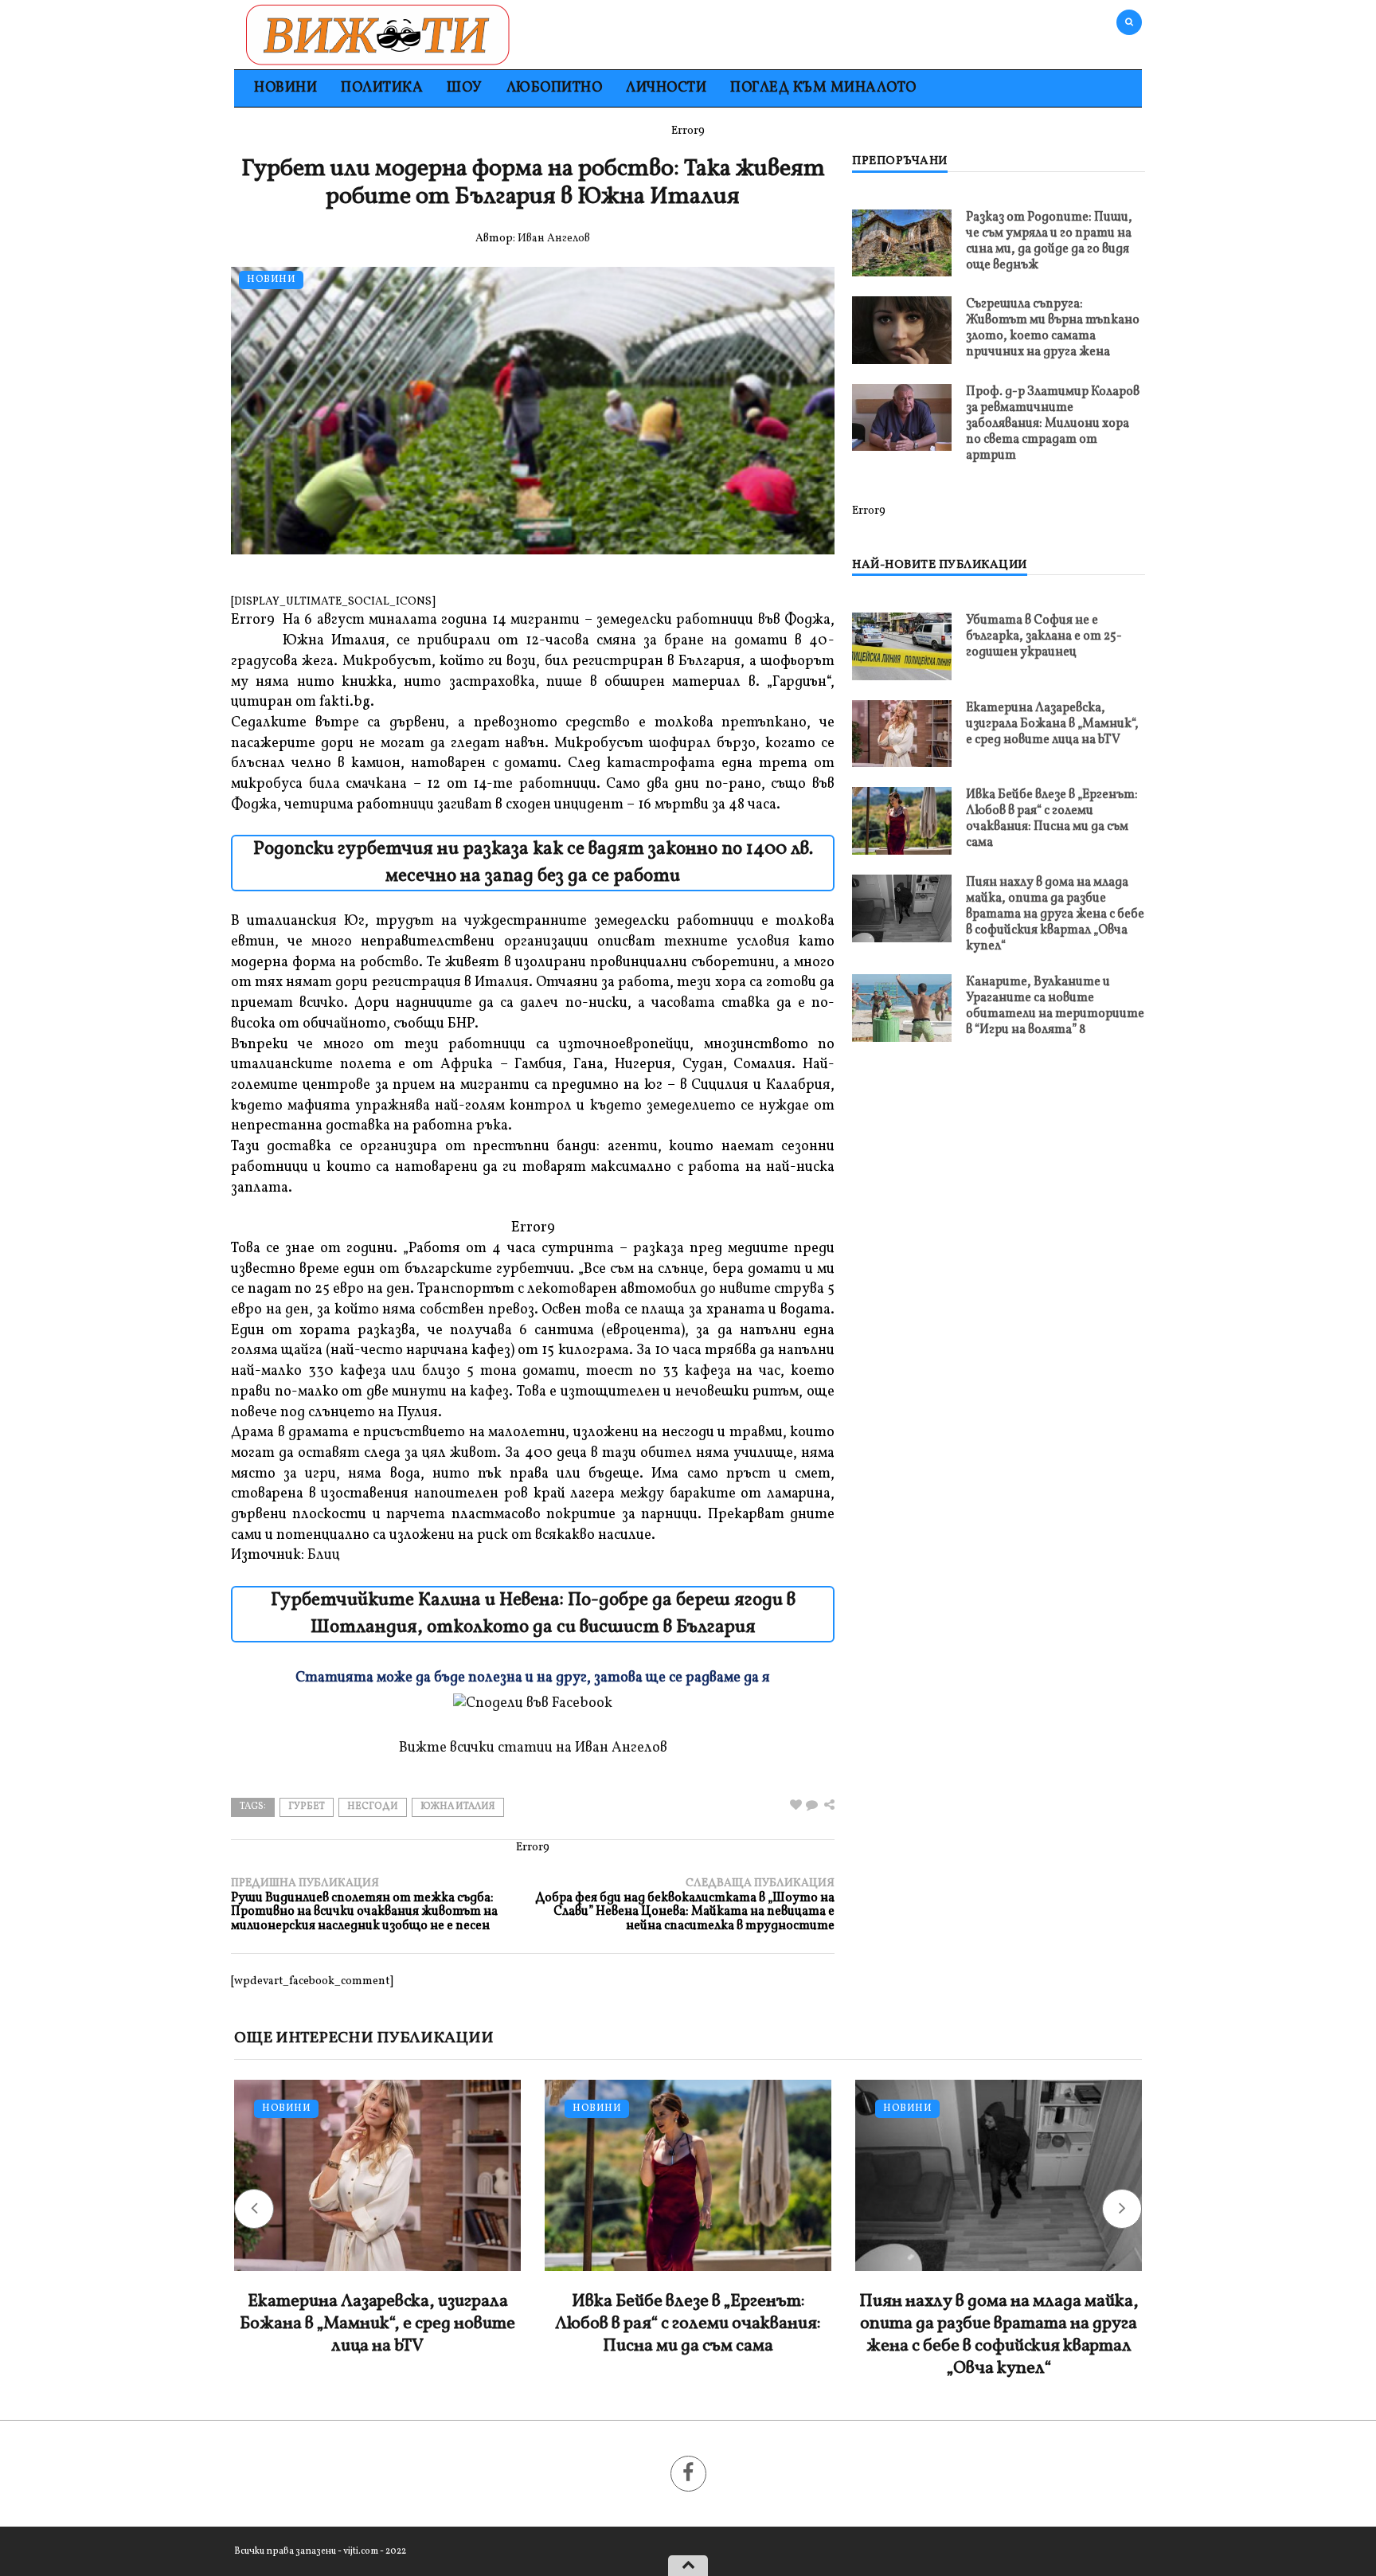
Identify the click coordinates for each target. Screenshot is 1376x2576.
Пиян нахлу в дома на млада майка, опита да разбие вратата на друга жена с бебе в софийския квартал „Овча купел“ (1055, 914)
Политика (382, 88)
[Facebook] (688, 2474)
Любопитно (555, 88)
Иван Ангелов (554, 239)
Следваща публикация (685, 1905)
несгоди (373, 1807)
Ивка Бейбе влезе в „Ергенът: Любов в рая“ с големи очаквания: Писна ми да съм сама (1052, 819)
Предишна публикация (364, 1905)
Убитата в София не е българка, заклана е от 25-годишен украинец (1044, 636)
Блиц (324, 1555)
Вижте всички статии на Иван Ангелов (533, 1748)
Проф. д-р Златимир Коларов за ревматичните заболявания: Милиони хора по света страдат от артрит (1053, 424)
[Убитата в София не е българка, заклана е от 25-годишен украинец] (902, 646)
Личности (666, 88)
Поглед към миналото (823, 88)
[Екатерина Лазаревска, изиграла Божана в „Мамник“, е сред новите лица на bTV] (902, 733)
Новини (285, 88)
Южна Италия (458, 1807)
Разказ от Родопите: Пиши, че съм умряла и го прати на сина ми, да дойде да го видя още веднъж (1049, 241)
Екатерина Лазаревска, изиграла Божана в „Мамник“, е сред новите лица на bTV (1052, 724)
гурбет (307, 1807)
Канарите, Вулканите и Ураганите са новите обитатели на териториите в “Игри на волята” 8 (1055, 1006)
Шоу (465, 88)
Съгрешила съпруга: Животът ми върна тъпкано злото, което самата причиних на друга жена (1053, 328)
